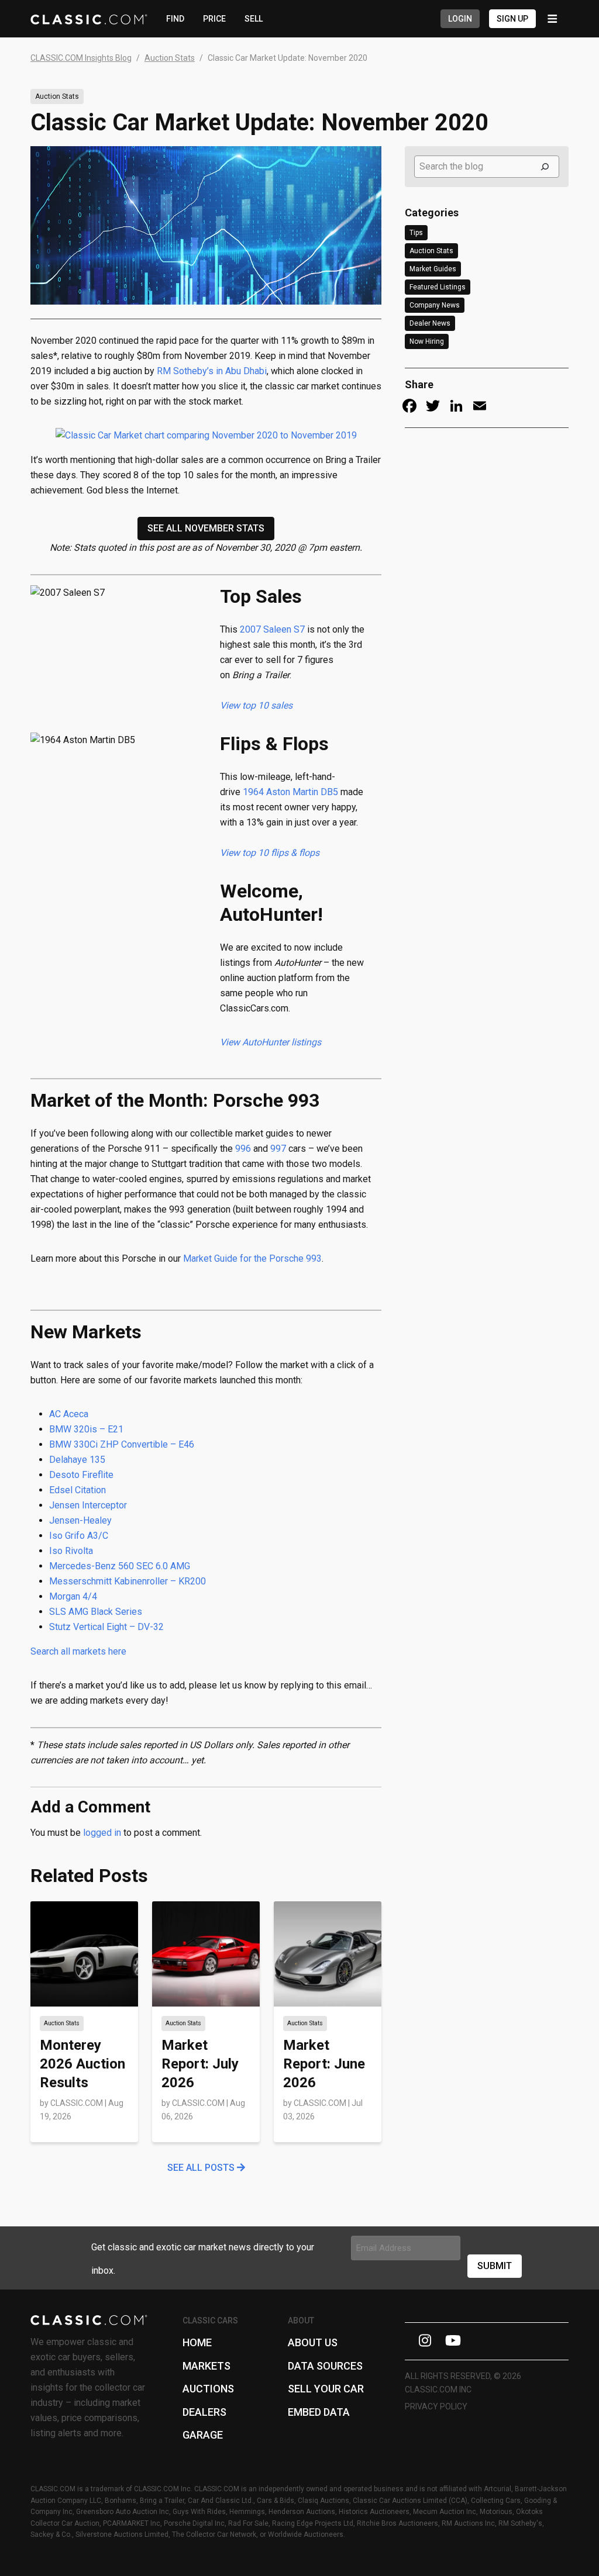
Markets (206, 2366)
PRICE (214, 19)
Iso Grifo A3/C (79, 1536)
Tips (416, 233)
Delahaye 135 (77, 1460)
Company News (435, 305)
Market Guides (433, 269)
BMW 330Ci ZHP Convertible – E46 (122, 1444)
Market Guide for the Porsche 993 (252, 1258)
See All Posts (202, 2168)
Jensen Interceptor (88, 1505)
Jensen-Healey (80, 1520)
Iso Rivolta (71, 1551)
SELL (254, 19)
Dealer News (430, 323)
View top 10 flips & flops (270, 853)
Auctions (208, 2389)
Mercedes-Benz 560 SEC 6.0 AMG (120, 1566)
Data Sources (325, 2366)
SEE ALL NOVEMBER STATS (206, 528)
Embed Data (319, 2412)
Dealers (204, 2412)
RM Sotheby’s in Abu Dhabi (212, 371)
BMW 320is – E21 (86, 1429)
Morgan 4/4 (73, 1596)
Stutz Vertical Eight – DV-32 (106, 1627)
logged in (102, 1833)
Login (460, 19)
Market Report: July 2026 (200, 2064)
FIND (175, 19)
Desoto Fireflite (81, 1475)
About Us (313, 2342)
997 (278, 1149)
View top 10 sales (256, 705)
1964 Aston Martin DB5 (290, 792)
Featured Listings (438, 287)
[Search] (545, 167)
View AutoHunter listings (271, 1042)
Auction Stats (57, 96)
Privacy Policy (436, 2406)
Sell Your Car (326, 2389)
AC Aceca (69, 1414)
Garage (203, 2435)
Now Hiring (427, 341)
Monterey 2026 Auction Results (82, 2064)
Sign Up (512, 19)
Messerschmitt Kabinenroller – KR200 (128, 1581)
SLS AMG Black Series (96, 1612)
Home (197, 2342)
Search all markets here (78, 1651)
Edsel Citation (78, 1490)
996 (243, 1149)
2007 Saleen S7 (272, 629)
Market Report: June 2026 (324, 2064)
